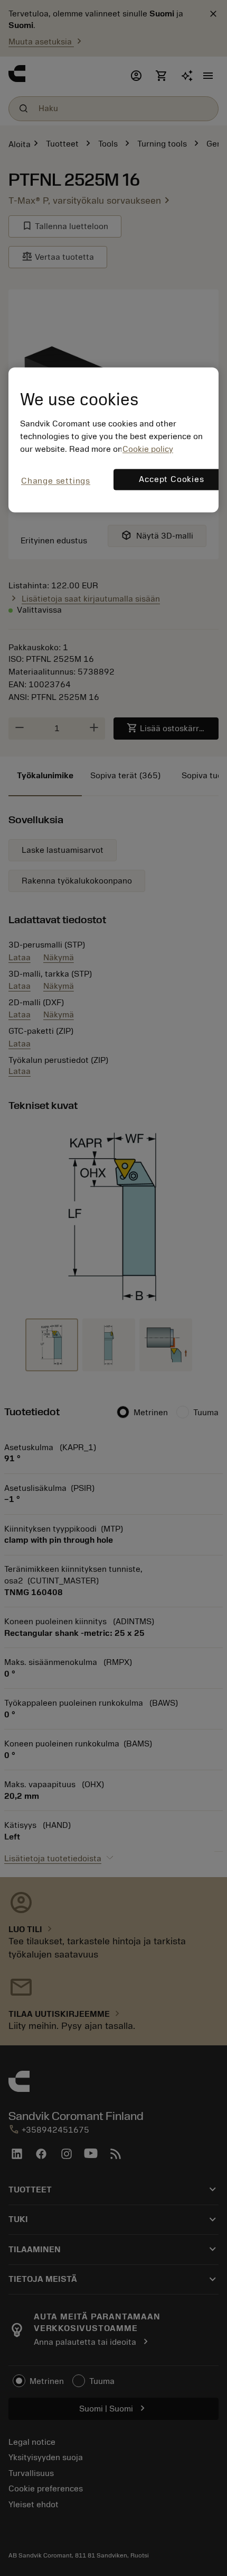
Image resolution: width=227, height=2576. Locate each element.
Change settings (56, 481)
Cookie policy (148, 450)
